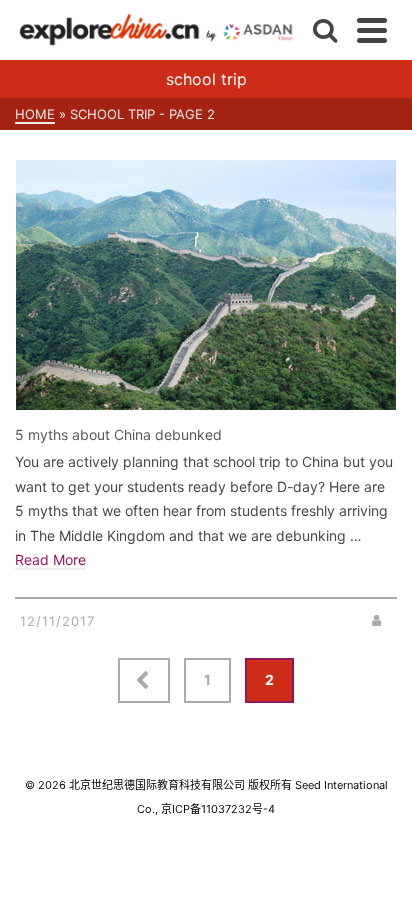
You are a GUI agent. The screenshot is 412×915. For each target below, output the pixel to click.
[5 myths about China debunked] (206, 285)
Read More (50, 559)
